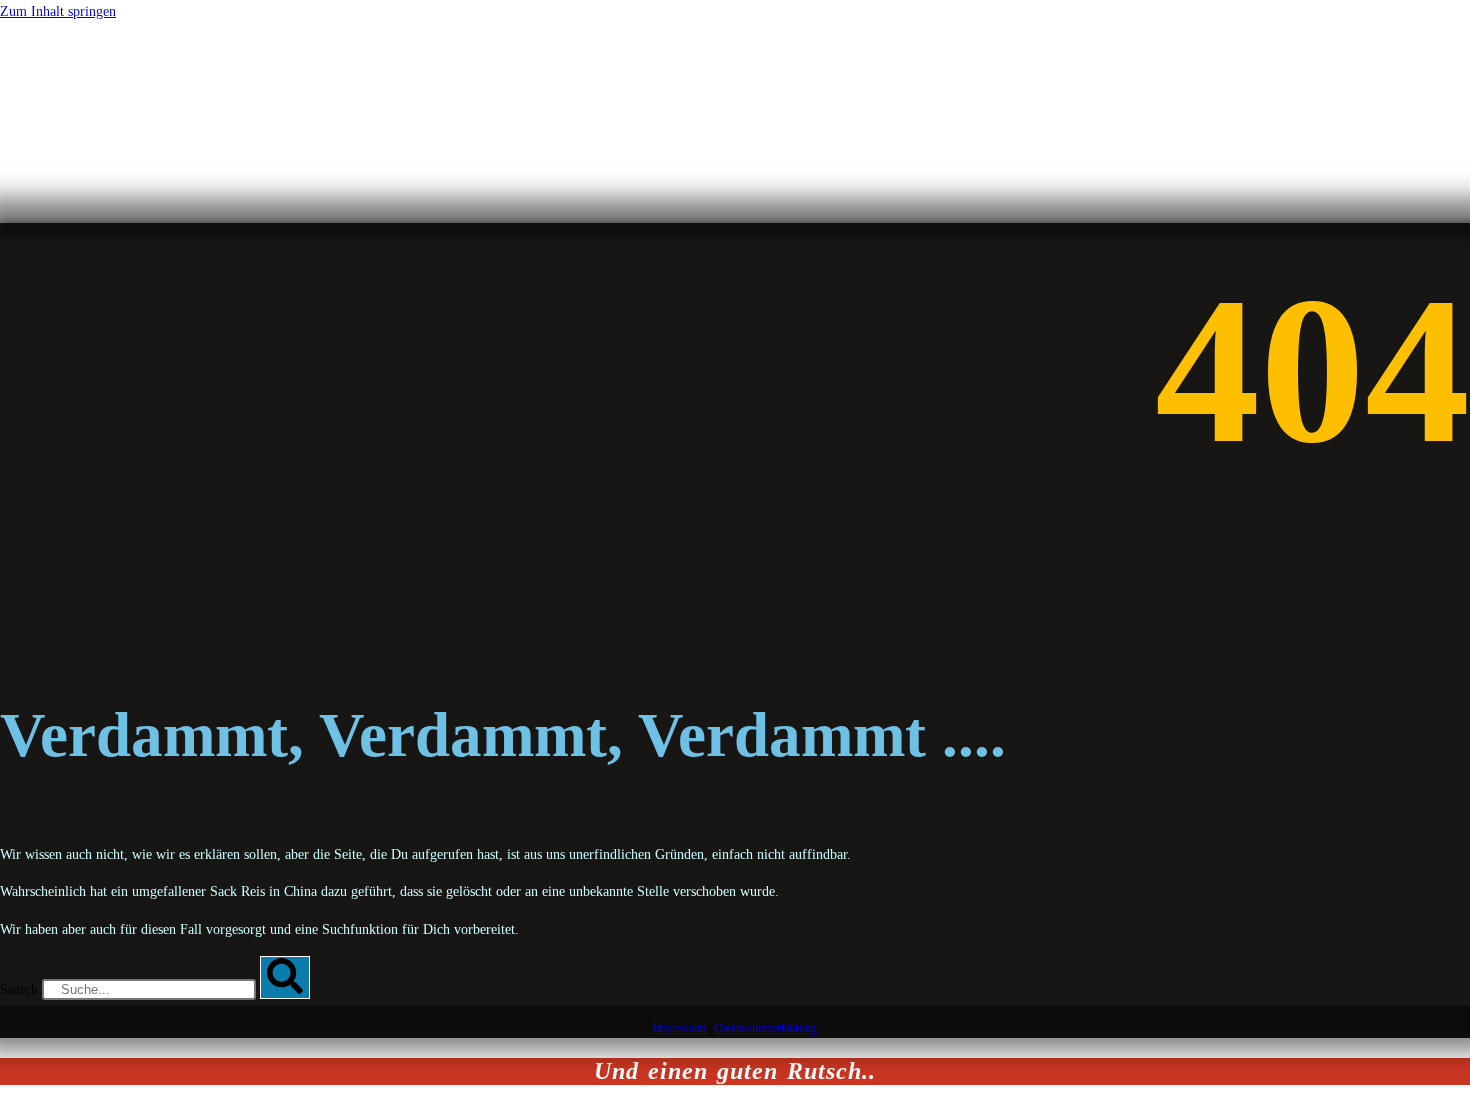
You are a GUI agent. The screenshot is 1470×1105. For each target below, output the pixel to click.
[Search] (285, 977)
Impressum (679, 1028)
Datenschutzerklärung (765, 1028)
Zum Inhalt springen (58, 11)
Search (19, 989)
